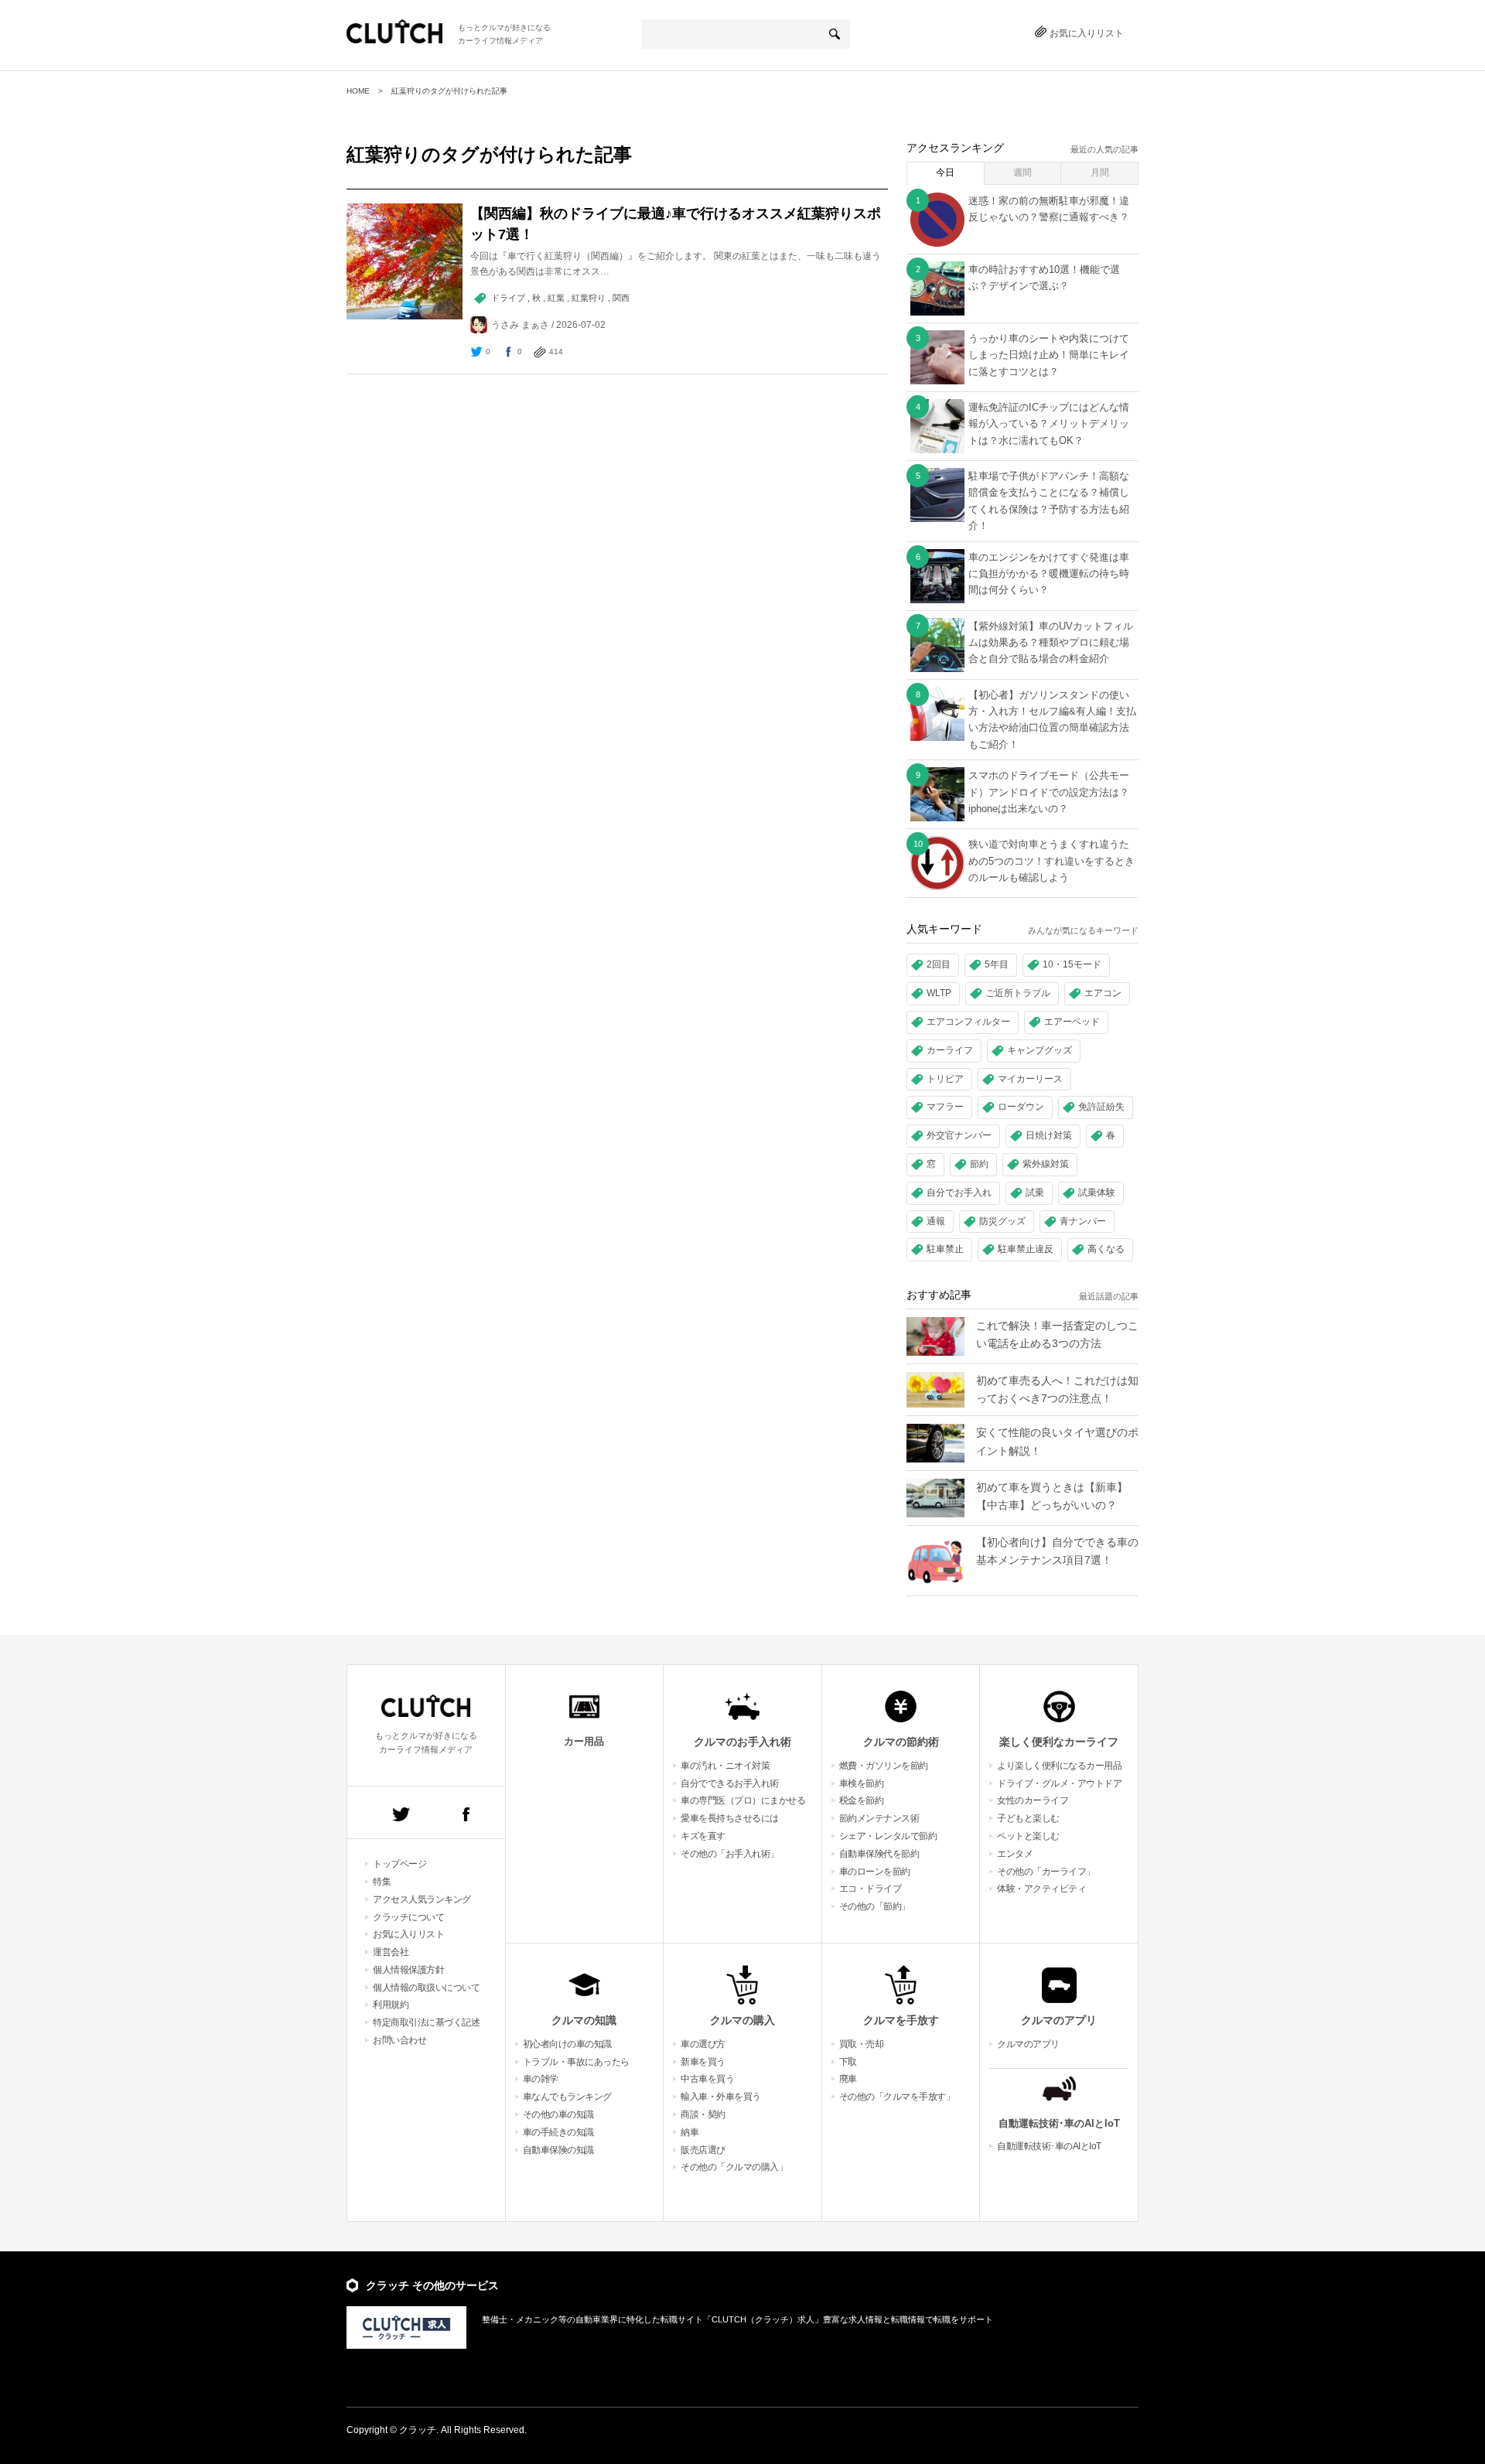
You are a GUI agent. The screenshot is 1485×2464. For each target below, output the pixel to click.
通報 (936, 1221)
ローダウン (1021, 1107)
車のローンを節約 (875, 1872)
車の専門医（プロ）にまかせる (743, 1800)
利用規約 (391, 2005)
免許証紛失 (1101, 1107)
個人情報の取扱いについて (426, 1988)
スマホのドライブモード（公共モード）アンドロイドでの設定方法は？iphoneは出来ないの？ (1049, 792)
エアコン (1103, 993)
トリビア (945, 1079)
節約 (979, 1164)
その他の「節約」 (875, 1906)
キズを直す (703, 1836)
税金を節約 (862, 1800)
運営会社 (391, 1952)
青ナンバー (1083, 1221)
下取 (848, 2062)
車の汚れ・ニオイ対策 (725, 1766)
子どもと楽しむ (1028, 1818)
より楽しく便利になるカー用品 (1059, 1766)
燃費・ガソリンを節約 (884, 1766)
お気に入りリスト (1087, 33)
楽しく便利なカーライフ (1059, 1742)
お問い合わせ (399, 2040)
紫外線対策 (1046, 1164)
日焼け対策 (1049, 1135)
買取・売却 (862, 2044)
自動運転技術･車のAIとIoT (1059, 2123)
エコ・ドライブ (871, 1889)
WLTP (939, 993)
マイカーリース (1030, 1079)
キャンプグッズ (1039, 1050)
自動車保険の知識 (558, 2150)
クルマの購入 (742, 2020)
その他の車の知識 (558, 2114)
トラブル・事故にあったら (576, 2062)
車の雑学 (541, 2079)
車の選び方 (703, 2044)
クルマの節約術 (901, 1742)
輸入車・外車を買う (721, 2097)
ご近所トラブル (1018, 993)
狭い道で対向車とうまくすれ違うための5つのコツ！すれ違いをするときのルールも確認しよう (1051, 861)
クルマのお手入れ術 (742, 1742)
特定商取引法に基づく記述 (426, 2022)
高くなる (1106, 1249)
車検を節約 (862, 1783)
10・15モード (1072, 964)
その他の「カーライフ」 (1046, 1872)
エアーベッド (1072, 1022)
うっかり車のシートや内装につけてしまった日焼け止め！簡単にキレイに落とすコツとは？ (1049, 355)
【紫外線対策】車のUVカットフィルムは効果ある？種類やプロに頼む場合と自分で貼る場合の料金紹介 (1051, 643)
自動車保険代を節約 (879, 1854)
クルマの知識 (584, 2020)
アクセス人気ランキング (422, 1899)
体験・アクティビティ (1041, 1889)
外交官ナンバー (959, 1135)
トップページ (399, 1864)
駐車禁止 (945, 1249)
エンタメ (1015, 1854)
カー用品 (584, 1741)
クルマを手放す (901, 2020)
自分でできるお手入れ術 (730, 1783)
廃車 (848, 2079)
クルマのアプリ (1059, 2020)
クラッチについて (408, 1917)
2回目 (939, 964)
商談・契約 (703, 2114)
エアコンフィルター (968, 1022)
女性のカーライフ (1033, 1800)
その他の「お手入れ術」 (730, 1854)
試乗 (1035, 1193)
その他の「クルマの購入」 (734, 2167)
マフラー (945, 1107)
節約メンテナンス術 (879, 1818)
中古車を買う (707, 2079)
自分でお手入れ (959, 1193)
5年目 (997, 964)
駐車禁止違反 (1026, 1249)
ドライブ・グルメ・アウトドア (1059, 1783)
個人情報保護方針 (408, 1970)
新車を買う (703, 2062)
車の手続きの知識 (558, 2132)
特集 (382, 1882)
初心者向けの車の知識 (567, 2044)
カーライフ (950, 1050)
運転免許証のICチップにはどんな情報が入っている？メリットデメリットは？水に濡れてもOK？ (1049, 424)
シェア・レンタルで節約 (888, 1836)
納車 (690, 2132)
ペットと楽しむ (1028, 1836)
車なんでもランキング (567, 2097)
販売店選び (703, 2150)
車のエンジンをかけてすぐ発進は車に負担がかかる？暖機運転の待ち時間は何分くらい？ (1049, 574)
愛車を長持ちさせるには (730, 1818)
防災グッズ (1002, 1221)
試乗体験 (1097, 1193)
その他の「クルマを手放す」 (897, 2097)
